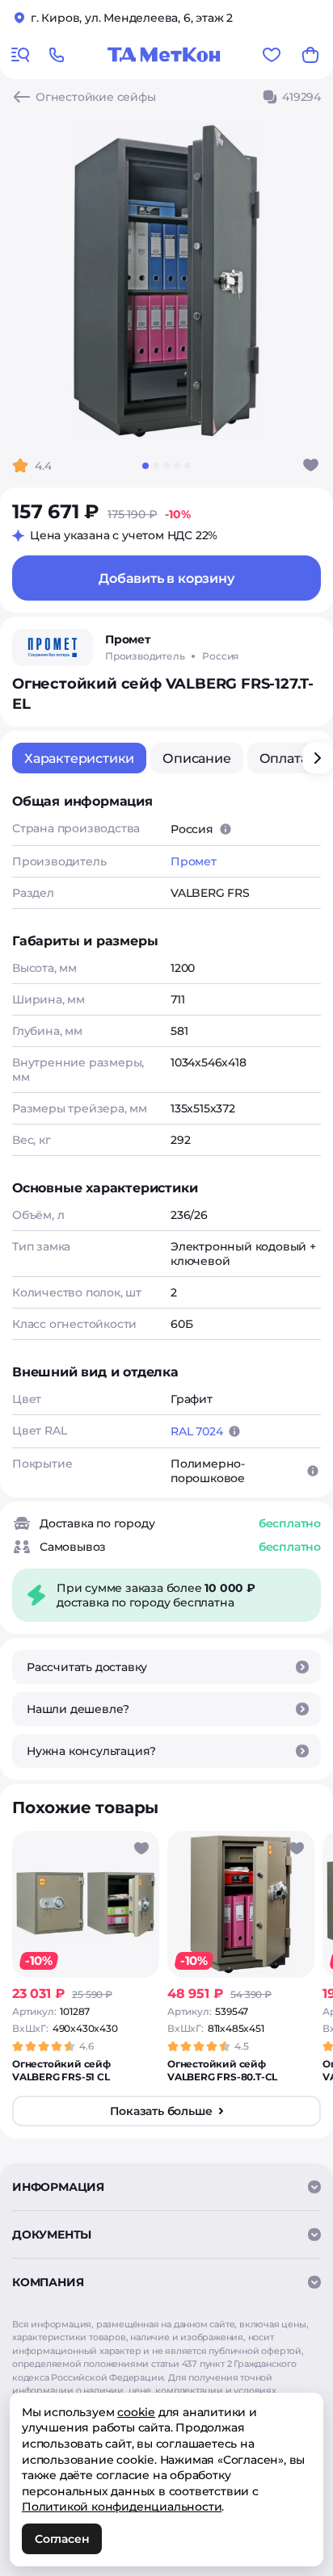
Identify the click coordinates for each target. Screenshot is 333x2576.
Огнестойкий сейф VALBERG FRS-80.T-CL (222, 2070)
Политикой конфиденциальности (122, 2507)
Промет (194, 861)
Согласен (62, 2539)
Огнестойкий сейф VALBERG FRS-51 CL (61, 2070)
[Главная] (164, 55)
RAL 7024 (196, 1431)
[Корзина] (310, 55)
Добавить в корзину (166, 578)
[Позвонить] (57, 55)
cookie (136, 2412)
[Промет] (53, 647)
